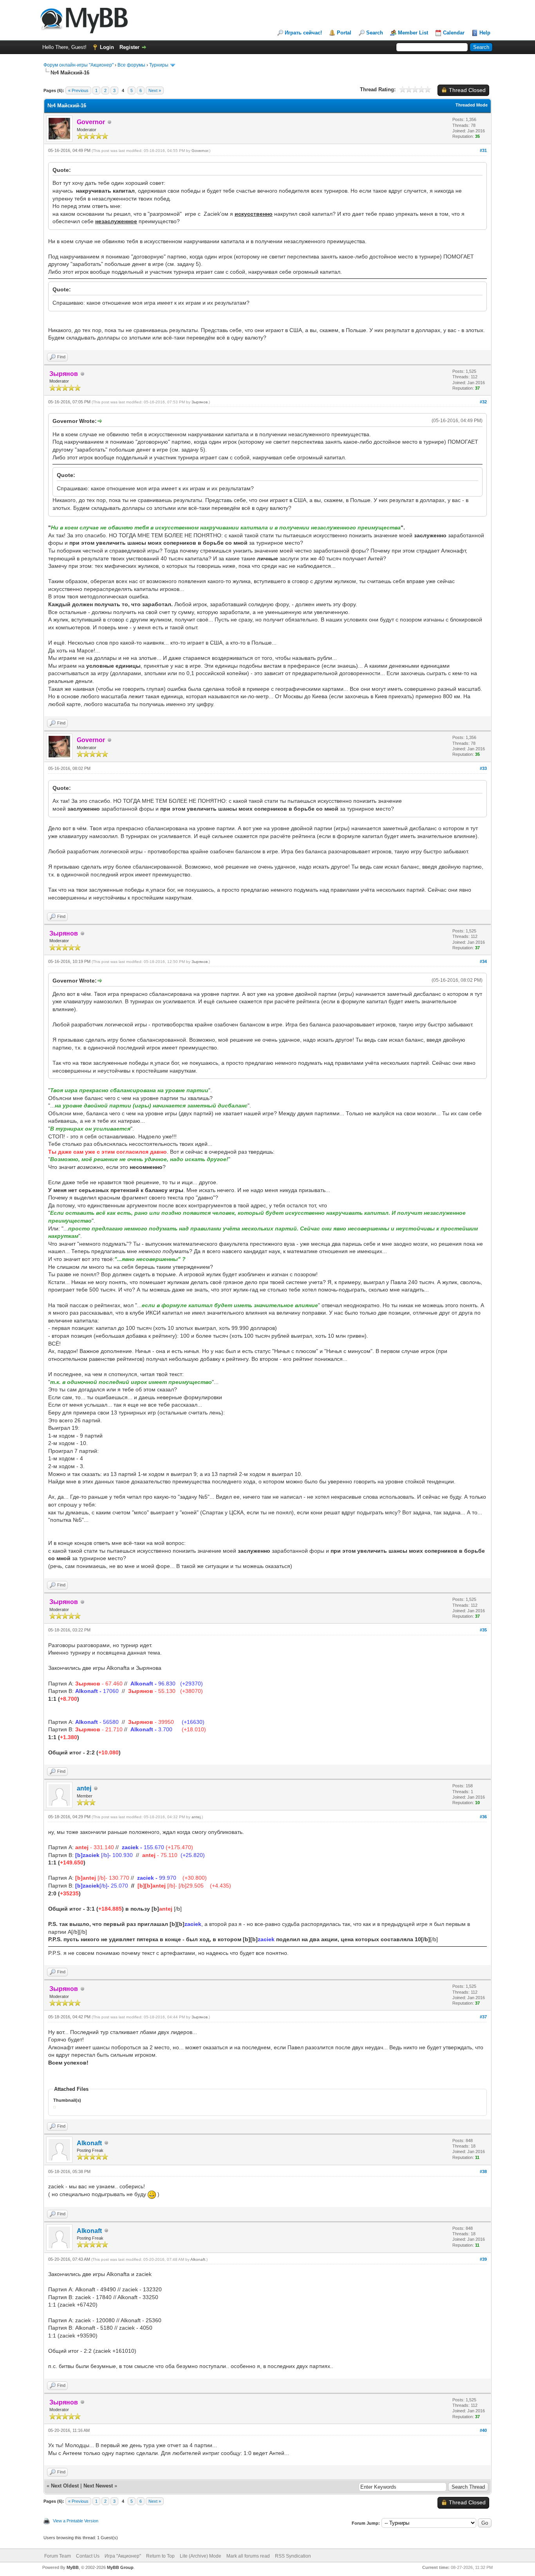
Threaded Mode (472, 105)
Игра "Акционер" (123, 2556)
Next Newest (98, 2486)
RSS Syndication (293, 2556)
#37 (483, 2017)
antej (84, 1788)
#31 (483, 150)
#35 (483, 1630)
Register (129, 47)
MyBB (73, 2567)
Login (107, 47)
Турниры (159, 65)
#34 (483, 961)
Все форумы (131, 65)
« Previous (78, 90)
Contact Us (88, 2556)
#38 (483, 2171)
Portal (344, 33)
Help (485, 33)
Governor (200, 151)
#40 (483, 2430)
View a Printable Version (76, 2521)
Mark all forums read (248, 2556)
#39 (483, 2259)
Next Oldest (65, 2486)
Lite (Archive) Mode (201, 2556)
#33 (483, 768)
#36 (483, 1817)
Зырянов (200, 402)
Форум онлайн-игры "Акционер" (79, 65)
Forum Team (58, 2556)
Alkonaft (89, 2143)
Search (375, 33)
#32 (483, 402)
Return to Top (160, 2556)
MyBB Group (120, 2567)
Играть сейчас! (303, 33)
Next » (155, 90)
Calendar (454, 33)
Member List (413, 33)
